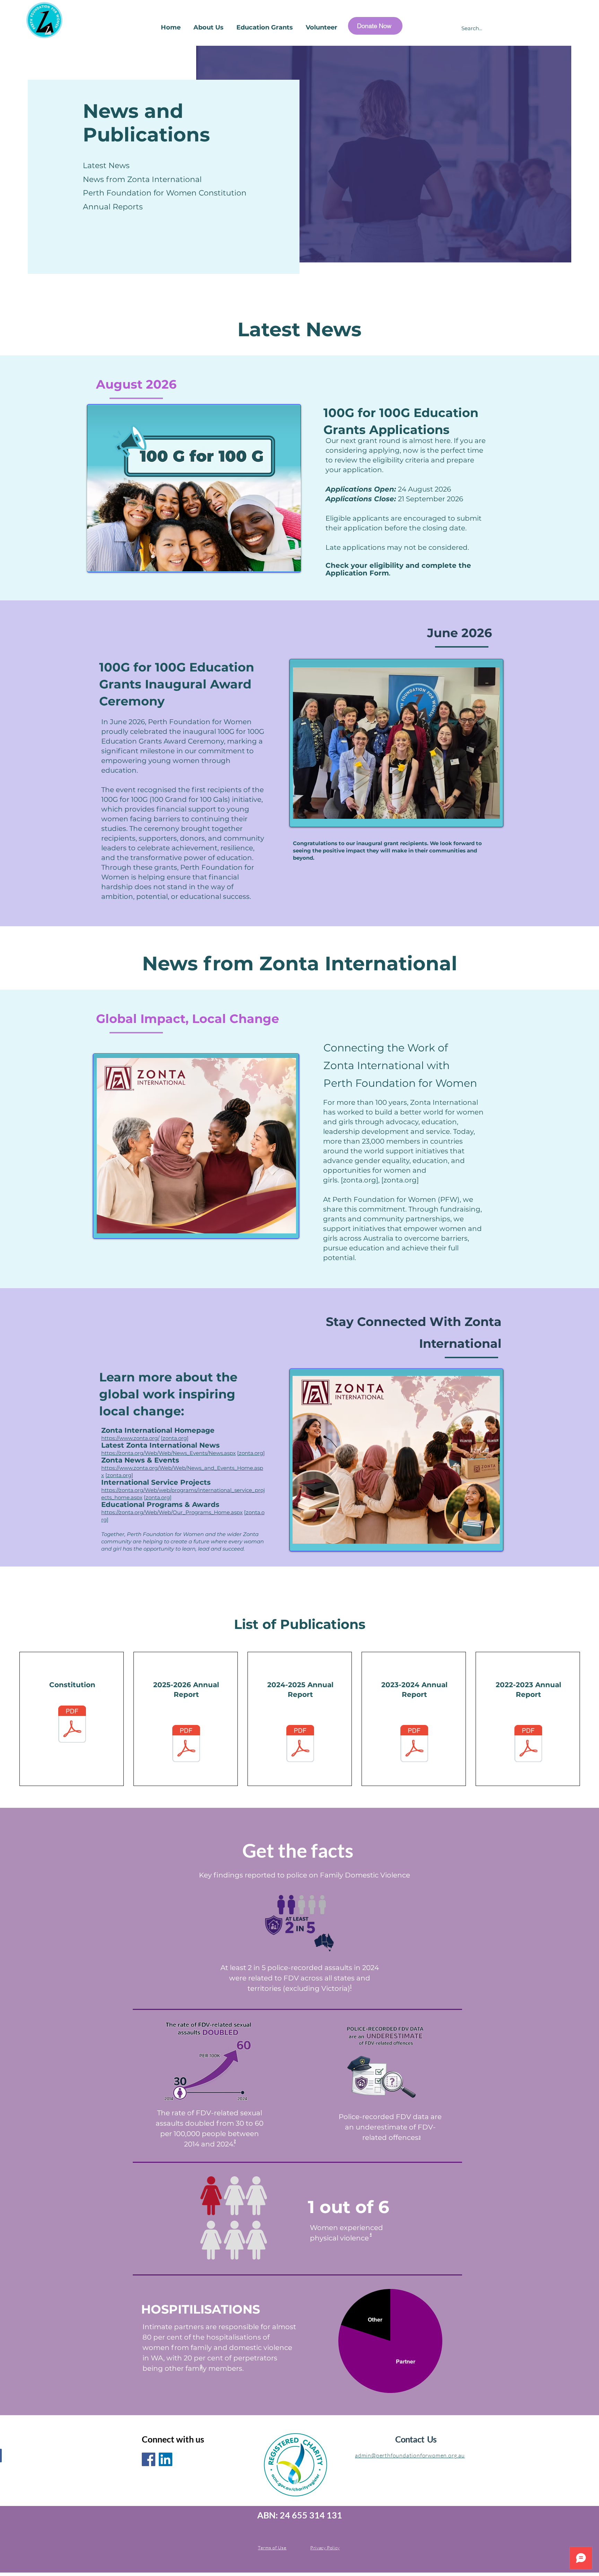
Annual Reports (113, 207)
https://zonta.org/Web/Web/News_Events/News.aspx (168, 1453)
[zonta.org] (359, 1180)
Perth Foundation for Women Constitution (165, 193)
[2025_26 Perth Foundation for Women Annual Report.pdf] (186, 1744)
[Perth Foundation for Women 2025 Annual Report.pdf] (300, 1744)
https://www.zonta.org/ (130, 1438)
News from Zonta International (142, 179)
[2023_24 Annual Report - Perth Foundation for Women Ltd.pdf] (414, 1744)
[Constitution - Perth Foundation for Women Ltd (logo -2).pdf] (72, 1725)
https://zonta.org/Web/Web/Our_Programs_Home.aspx (172, 1512)
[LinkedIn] (166, 2459)
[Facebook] (149, 2459)
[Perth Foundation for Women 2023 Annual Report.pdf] (528, 1744)
